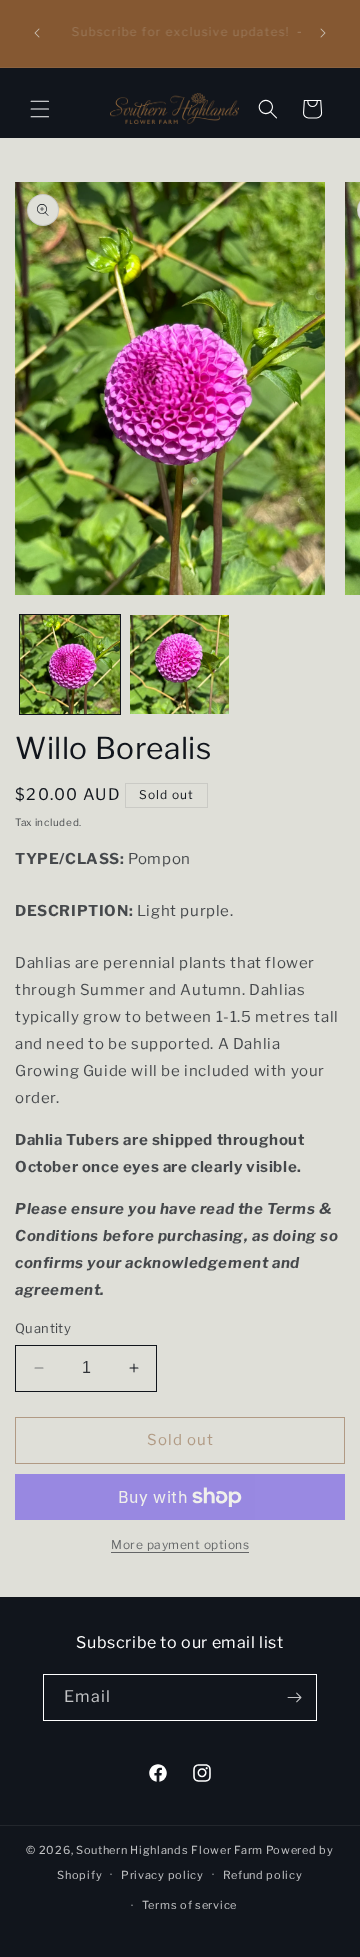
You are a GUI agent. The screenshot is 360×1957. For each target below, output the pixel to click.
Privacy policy (162, 1875)
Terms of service (189, 1905)
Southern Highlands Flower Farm (169, 1850)
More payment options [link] (180, 1544)
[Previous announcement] (37, 33)
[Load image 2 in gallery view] (180, 665)
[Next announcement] (323, 33)
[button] (40, 109)
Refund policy (263, 1875)
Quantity (43, 1328)
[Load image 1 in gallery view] (70, 665)
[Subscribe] (294, 1697)
